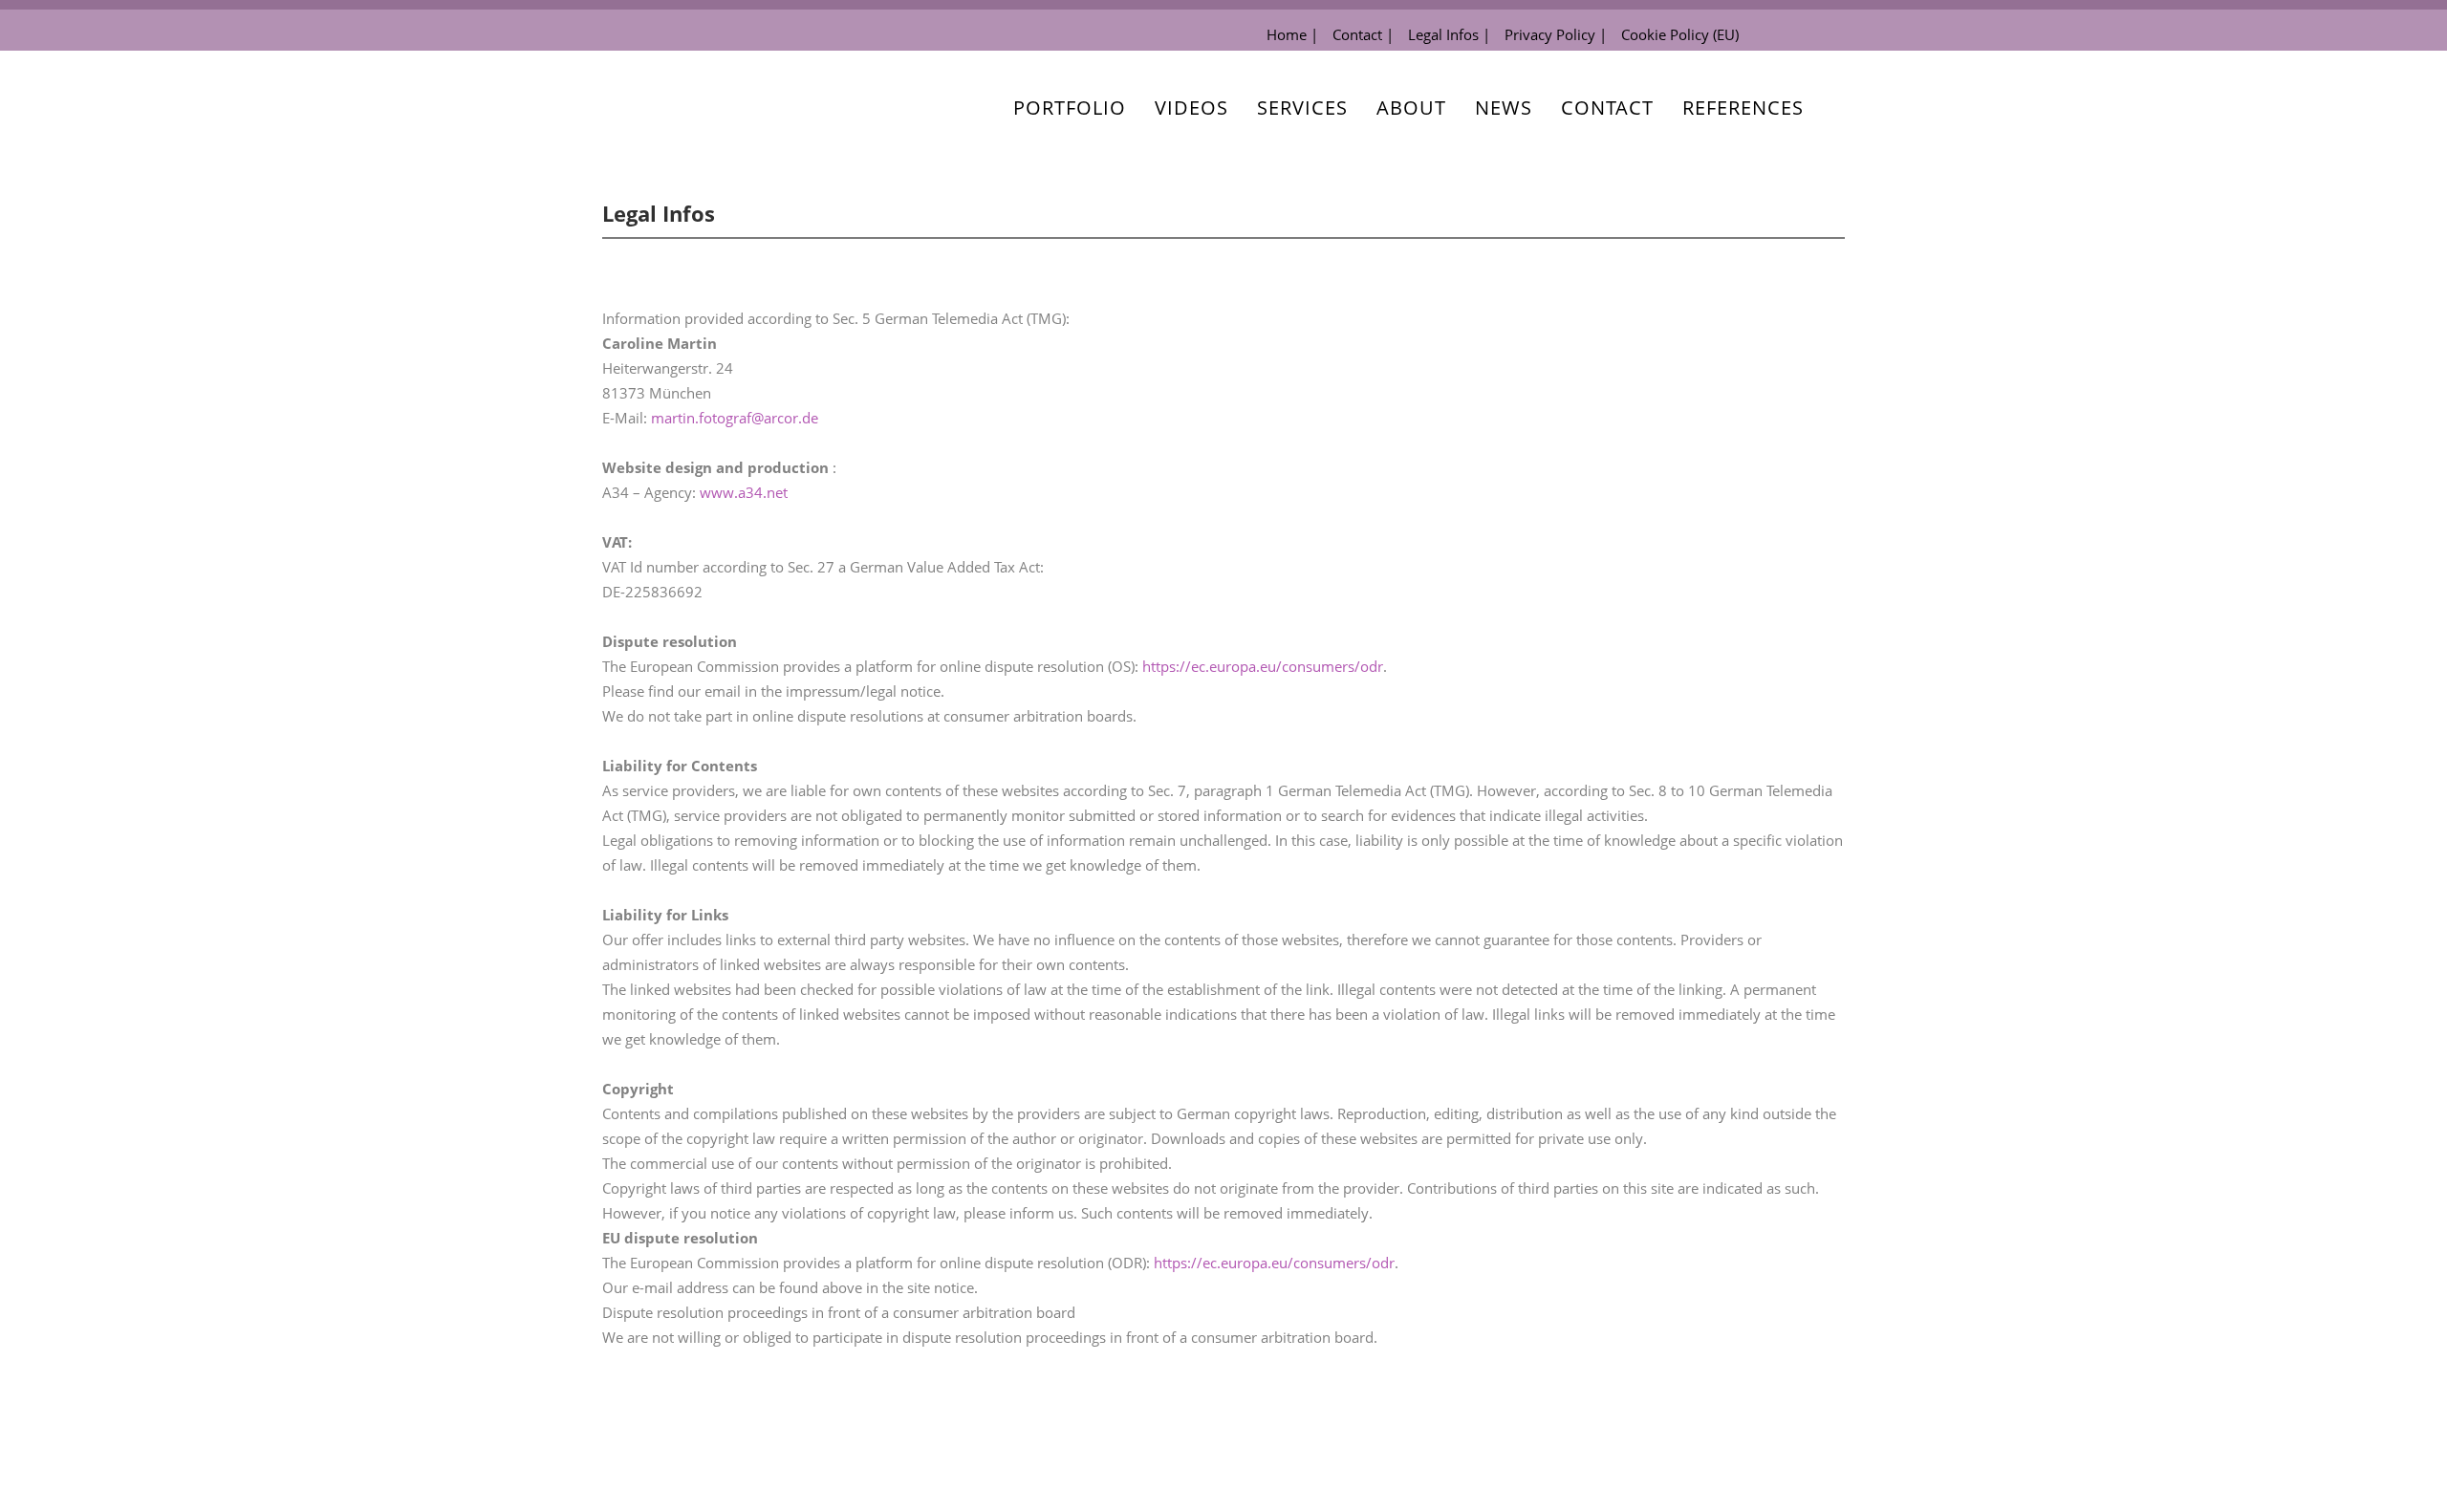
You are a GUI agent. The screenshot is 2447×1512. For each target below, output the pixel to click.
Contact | (1363, 34)
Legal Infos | (1449, 34)
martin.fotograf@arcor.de (735, 418)
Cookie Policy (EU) (1680, 34)
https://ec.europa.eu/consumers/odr (1263, 666)
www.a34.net (744, 492)
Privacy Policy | (1556, 34)
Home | (1292, 34)
